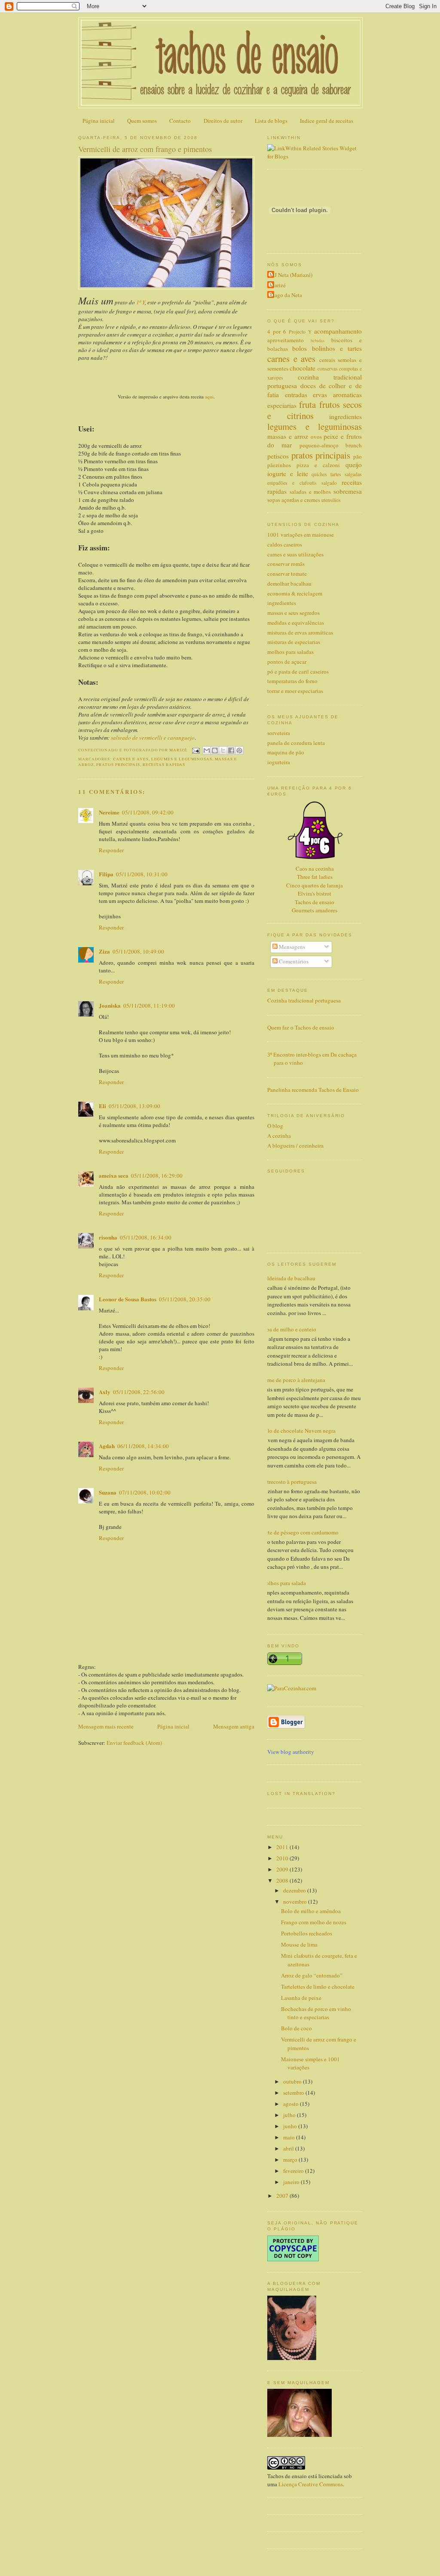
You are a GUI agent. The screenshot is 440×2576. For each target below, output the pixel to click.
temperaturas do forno (292, 681)
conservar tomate (287, 574)
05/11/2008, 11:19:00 (149, 1005)
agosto (292, 2104)
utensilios (331, 500)
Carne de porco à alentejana (293, 1380)
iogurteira (279, 762)
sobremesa (348, 491)
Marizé (278, 285)
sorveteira (279, 733)
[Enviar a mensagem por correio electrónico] (196, 750)
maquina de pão (286, 752)
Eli (102, 1106)
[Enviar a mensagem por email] (207, 750)
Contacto (180, 121)
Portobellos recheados (307, 1933)
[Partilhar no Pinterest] (239, 750)
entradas (296, 395)
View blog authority (291, 1752)
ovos (316, 437)
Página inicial (99, 121)
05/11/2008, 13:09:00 (134, 1106)
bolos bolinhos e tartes (327, 348)
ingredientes (345, 416)
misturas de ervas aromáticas (300, 632)
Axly (105, 1392)
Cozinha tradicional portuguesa (304, 1000)
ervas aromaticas (337, 395)
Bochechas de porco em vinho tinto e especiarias (316, 2013)
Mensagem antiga (234, 1726)
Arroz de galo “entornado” (312, 1975)
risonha (108, 1237)
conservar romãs (286, 564)
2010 (283, 1858)
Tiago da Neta (286, 295)
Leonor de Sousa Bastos (128, 1299)
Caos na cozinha (315, 869)
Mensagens (291, 947)
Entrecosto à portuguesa (289, 1482)
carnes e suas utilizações (295, 554)
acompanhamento (338, 331)
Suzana (108, 1492)
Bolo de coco (296, 2028)
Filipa (106, 874)
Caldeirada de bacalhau (288, 1278)
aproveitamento (286, 340)
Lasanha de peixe (301, 1998)
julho (290, 2115)
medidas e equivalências (296, 623)
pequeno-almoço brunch (331, 445)
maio (290, 2137)
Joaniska (110, 1005)
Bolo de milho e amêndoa (311, 1911)
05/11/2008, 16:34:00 (146, 1237)
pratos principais (118, 764)
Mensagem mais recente (106, 1726)
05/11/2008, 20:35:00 (185, 1299)
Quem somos (142, 121)
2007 (283, 2196)
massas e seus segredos (293, 613)
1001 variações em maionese (301, 535)
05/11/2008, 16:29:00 (157, 1176)
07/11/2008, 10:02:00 (145, 1492)
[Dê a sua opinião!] (215, 750)
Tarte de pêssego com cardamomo (300, 1532)
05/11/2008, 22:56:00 (139, 1392)
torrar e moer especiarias (295, 691)
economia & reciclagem (295, 593)
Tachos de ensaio (315, 902)
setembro (294, 2093)
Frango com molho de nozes (314, 1922)
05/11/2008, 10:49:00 (138, 951)
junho (291, 2126)
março (291, 2160)
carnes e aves (131, 759)
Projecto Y (300, 332)
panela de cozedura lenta (296, 743)
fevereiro (294, 2171)
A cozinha (279, 1136)
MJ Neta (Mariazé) (291, 275)
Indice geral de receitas (327, 121)
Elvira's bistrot (315, 893)
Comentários (293, 961)
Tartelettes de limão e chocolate (318, 1987)
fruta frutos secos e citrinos (315, 410)
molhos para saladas (290, 652)
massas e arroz (288, 436)
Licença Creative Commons (311, 2484)
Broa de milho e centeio (289, 1329)
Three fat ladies (315, 877)
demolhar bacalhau (289, 583)
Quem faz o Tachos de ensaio (301, 1027)
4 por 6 (277, 331)
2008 (283, 1880)
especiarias (282, 405)
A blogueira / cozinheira (295, 1145)
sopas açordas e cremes (294, 500)
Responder (111, 850)
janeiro (292, 2182)
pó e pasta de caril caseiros (298, 671)
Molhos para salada (283, 1583)
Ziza (104, 951)
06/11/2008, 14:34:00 (143, 1446)
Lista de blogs (271, 121)
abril (289, 2148)
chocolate (302, 368)
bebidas (318, 340)
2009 (283, 1869)
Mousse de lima (299, 1944)
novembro (296, 1902)
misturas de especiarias (294, 642)
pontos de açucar (287, 662)
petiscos (278, 456)
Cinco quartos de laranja (315, 885)
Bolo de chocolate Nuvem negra (298, 1431)
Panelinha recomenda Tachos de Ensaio (313, 1090)
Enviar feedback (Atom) (134, 1743)
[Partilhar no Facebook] (231, 750)
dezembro (295, 1890)
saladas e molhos (310, 492)
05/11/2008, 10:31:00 (142, 874)
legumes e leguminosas (182, 759)
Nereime (109, 812)
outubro (293, 2081)
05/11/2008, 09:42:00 (148, 812)
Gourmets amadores (315, 910)
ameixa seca (114, 1175)
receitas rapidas (164, 764)
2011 (283, 1847)
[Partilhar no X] (223, 750)
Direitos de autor (223, 121)
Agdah (107, 1446)
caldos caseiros (285, 544)
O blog (275, 1126)
